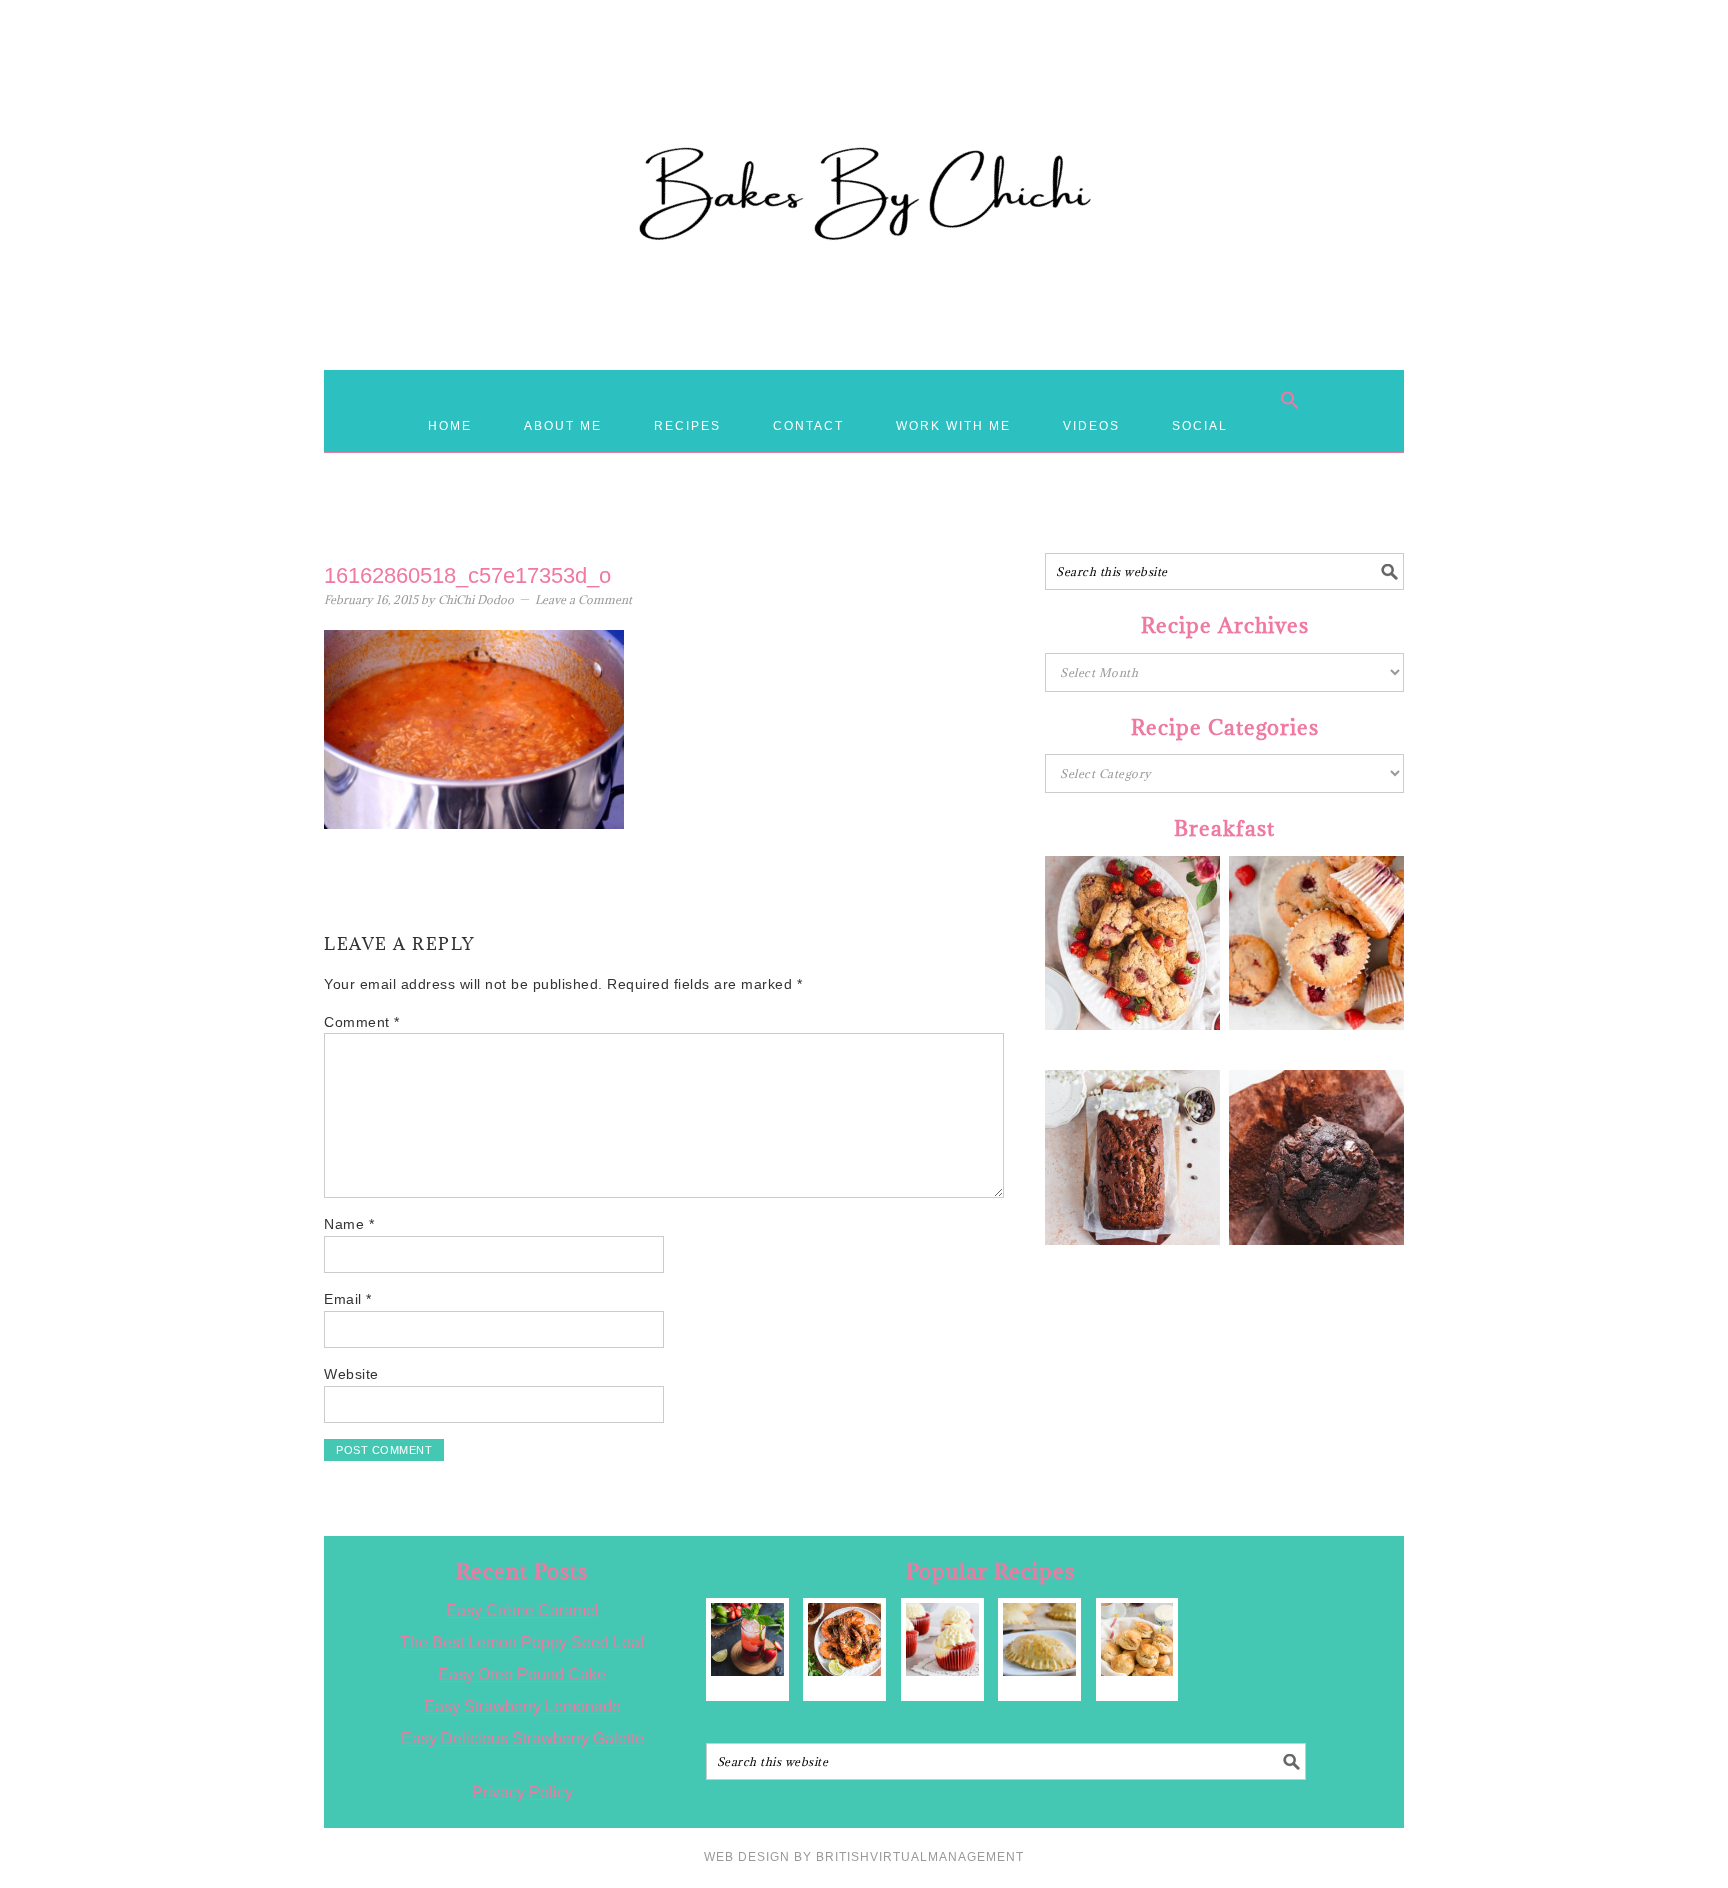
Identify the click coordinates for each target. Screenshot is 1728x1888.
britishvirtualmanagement (920, 1857)
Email (348, 1299)
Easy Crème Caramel (522, 1610)
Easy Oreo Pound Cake (522, 1674)
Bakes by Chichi (864, 105)
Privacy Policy (522, 1792)
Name (349, 1224)
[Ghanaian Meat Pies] (1039, 1639)
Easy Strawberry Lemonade (522, 1706)
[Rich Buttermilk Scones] (1137, 1639)
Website (351, 1374)
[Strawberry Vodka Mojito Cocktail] (747, 1639)
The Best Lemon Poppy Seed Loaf (522, 1642)
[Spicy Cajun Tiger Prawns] (844, 1639)
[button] (1290, 400)
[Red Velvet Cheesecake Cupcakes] (942, 1639)
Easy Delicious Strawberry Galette (522, 1738)
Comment (362, 1022)
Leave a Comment (583, 599)
